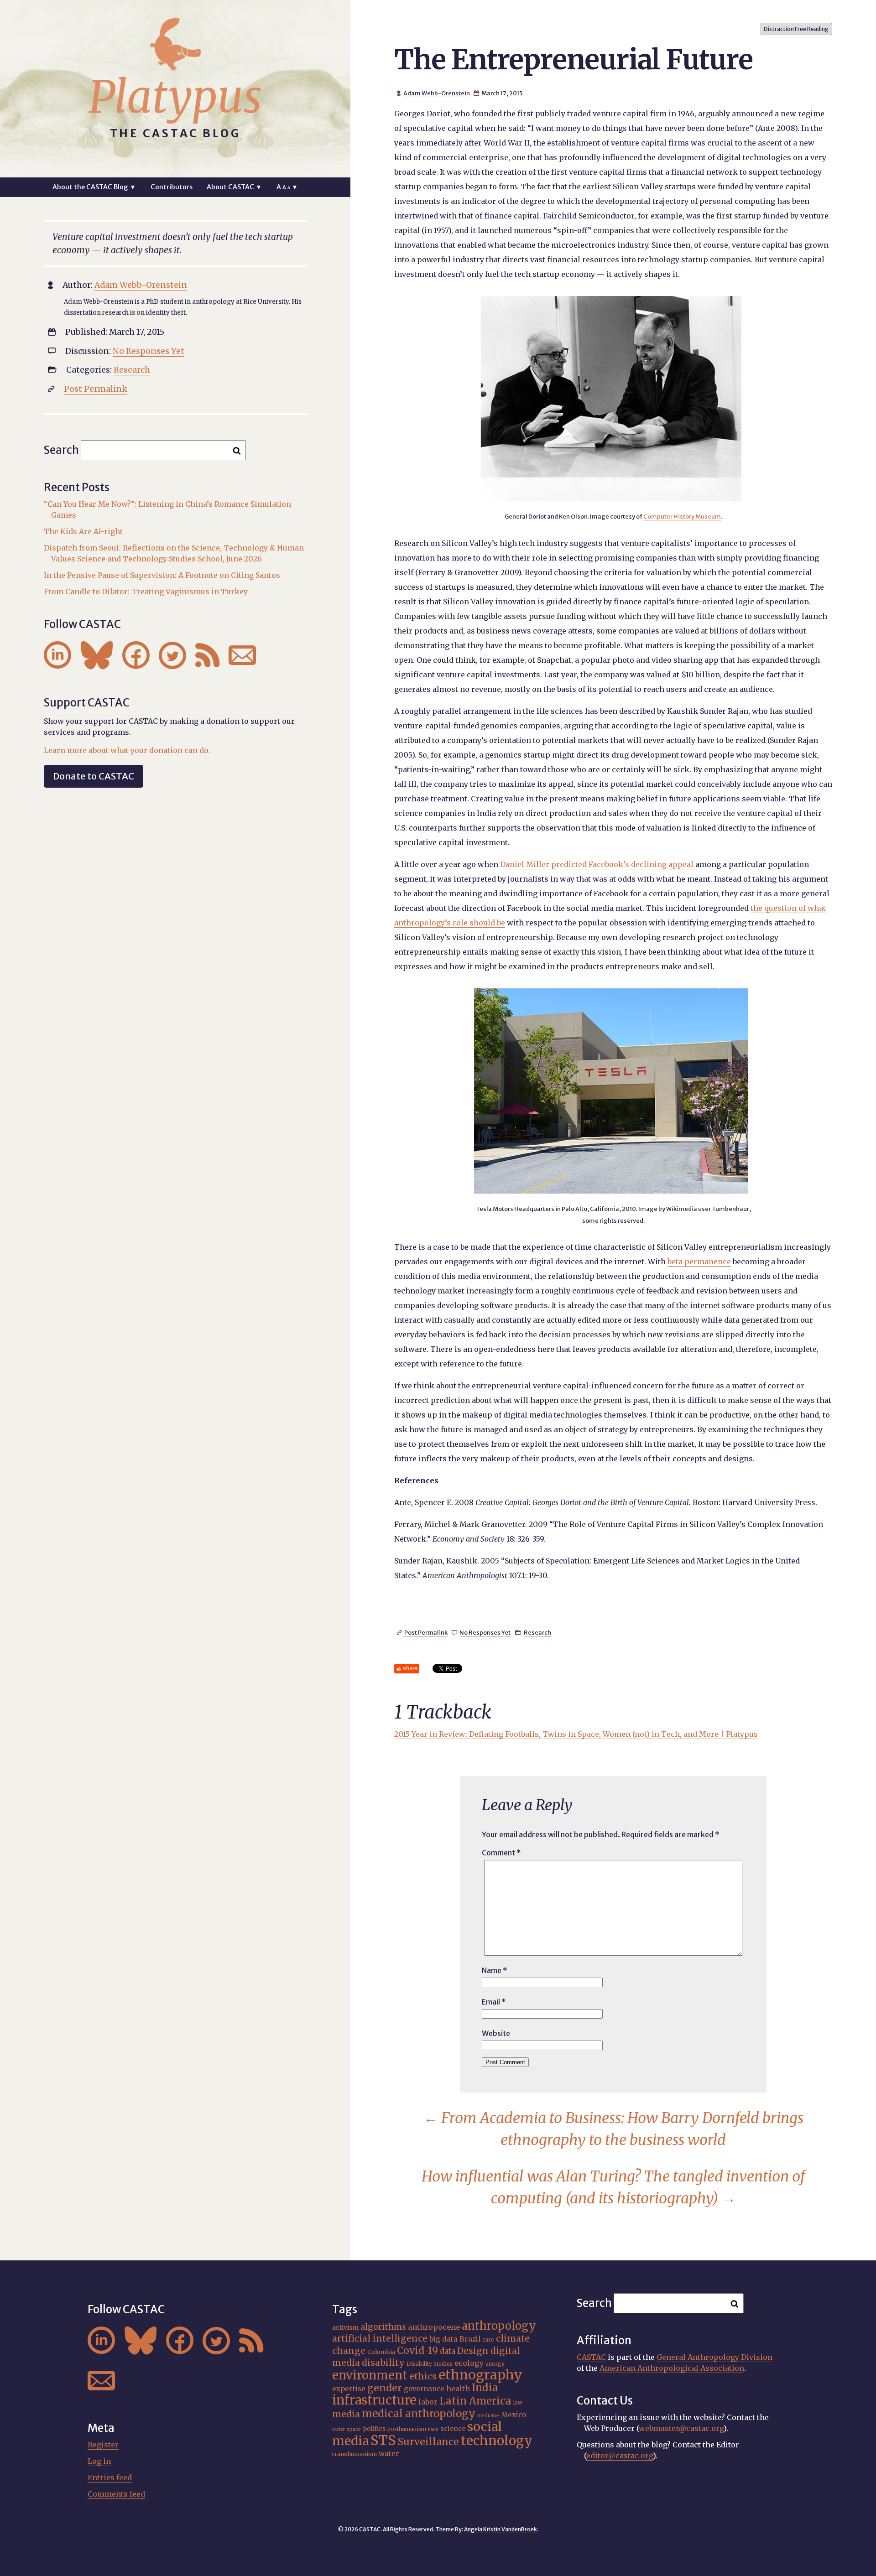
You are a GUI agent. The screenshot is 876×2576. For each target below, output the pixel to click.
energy (495, 2364)
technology (497, 2441)
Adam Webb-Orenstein (437, 93)
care (488, 2340)
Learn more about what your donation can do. (127, 750)
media (346, 2414)
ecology (469, 2363)
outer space (347, 2429)
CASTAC (591, 2357)
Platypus (175, 97)
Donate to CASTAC (94, 776)
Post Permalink (426, 1632)
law (518, 2403)
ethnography (480, 2375)
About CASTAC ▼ (234, 187)
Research (537, 1632)
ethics (423, 2376)
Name (495, 1970)
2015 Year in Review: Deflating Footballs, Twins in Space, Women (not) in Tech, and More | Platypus (576, 1734)
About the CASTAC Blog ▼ (94, 187)
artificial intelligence (380, 2338)
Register (103, 2445)
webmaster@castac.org (681, 2428)
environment (370, 2375)
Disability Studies (430, 2364)
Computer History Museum (682, 516)
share (410, 1668)
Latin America (475, 2401)
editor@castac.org (620, 2456)
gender (385, 2388)
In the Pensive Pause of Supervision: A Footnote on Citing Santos (162, 575)
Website (496, 2033)
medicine (488, 2416)
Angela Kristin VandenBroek (501, 2529)
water (389, 2454)
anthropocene (434, 2327)
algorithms (383, 2327)
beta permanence (699, 1262)
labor (428, 2402)
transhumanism (355, 2454)
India (485, 2388)
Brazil (470, 2339)
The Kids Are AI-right (83, 531)
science (453, 2429)
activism (345, 2327)
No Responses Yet (485, 1632)
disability (383, 2363)
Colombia (381, 2352)
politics (374, 2429)
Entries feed (110, 2477)
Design (473, 2351)
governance (424, 2389)
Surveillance (428, 2442)
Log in (99, 2461)
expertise (349, 2389)
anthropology (499, 2326)
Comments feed (116, 2494)
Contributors (172, 187)
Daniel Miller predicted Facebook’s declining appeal (597, 864)
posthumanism (407, 2429)
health (458, 2389)
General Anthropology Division (714, 2357)
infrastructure (374, 2400)
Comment (501, 1853)
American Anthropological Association (672, 2368)
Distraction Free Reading (796, 29)
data (448, 2351)
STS (383, 2440)
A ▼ (287, 187)
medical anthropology (419, 2414)
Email (494, 2002)
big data (443, 2339)
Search (61, 450)
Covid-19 (417, 2350)
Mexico (514, 2415)
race (433, 2429)
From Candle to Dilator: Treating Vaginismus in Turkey (146, 592)
